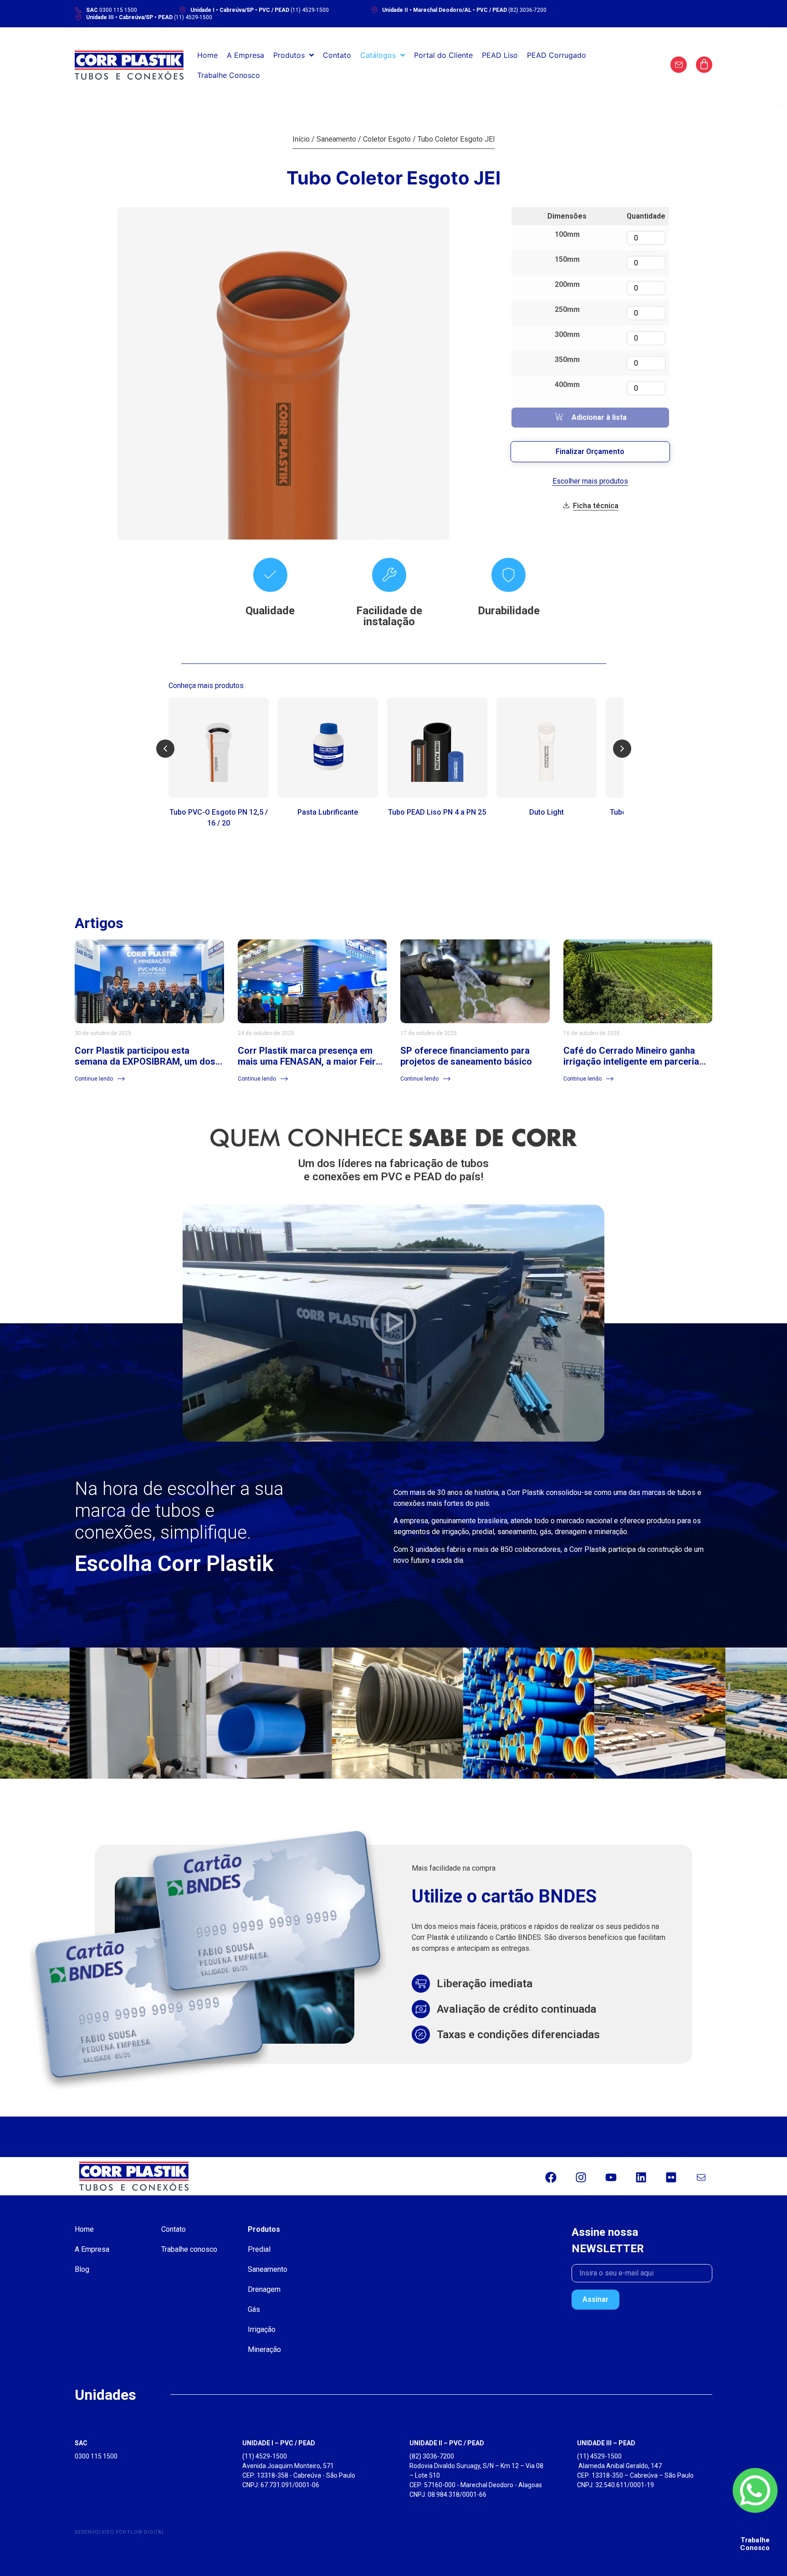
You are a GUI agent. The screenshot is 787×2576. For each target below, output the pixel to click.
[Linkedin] (641, 2177)
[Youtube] (611, 2177)
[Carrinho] (704, 65)
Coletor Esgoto (387, 139)
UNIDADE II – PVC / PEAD (447, 2443)
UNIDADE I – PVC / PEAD (279, 2443)
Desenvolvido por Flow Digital (120, 2532)
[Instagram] (581, 2177)
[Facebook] (551, 2177)
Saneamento (336, 139)
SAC (81, 2443)
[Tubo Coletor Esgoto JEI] (283, 373)
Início (301, 139)
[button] (165, 749)
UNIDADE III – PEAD (606, 2443)
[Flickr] (671, 2177)
